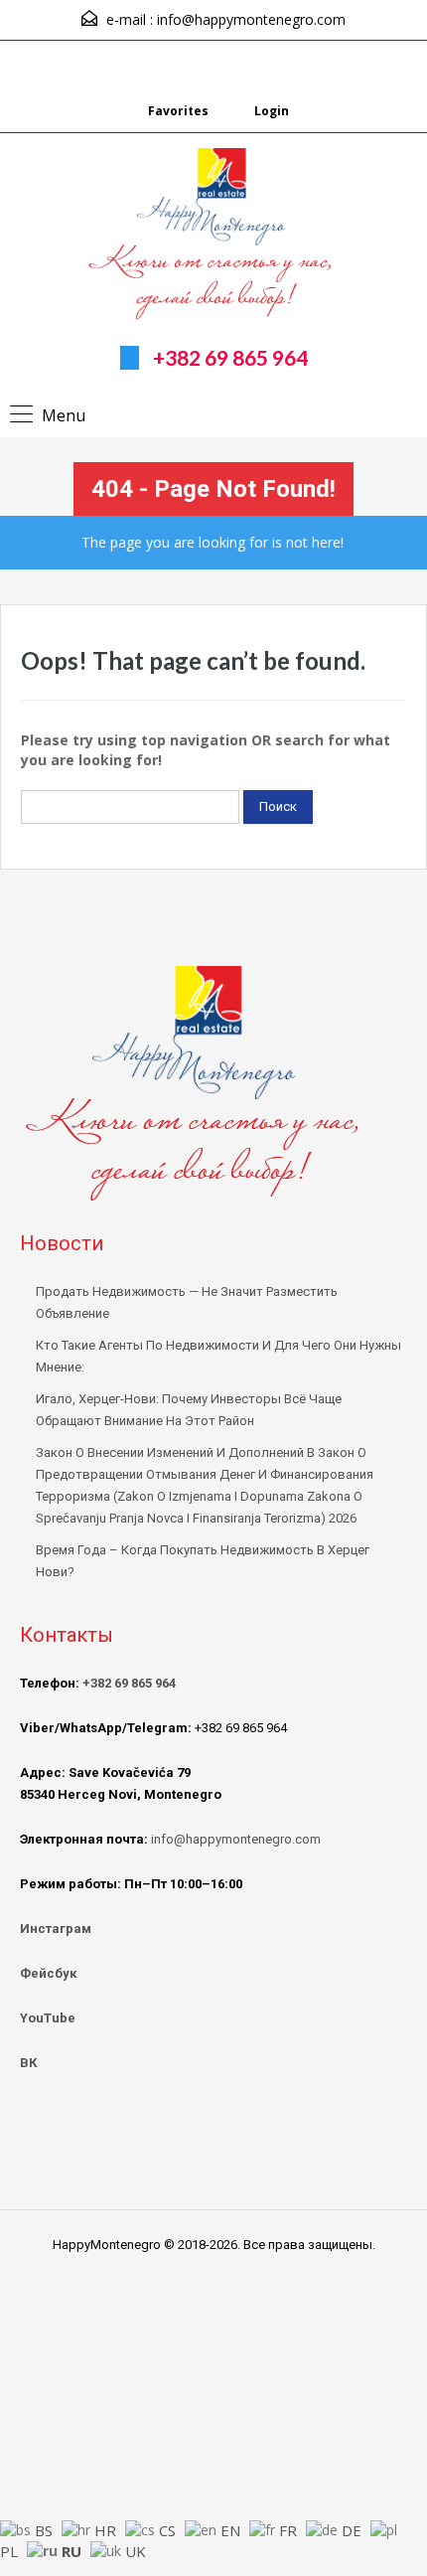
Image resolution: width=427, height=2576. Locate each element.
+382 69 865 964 (230, 357)
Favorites (178, 111)
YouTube (48, 2018)
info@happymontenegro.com (251, 19)
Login (270, 111)
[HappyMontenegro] (213, 237)
